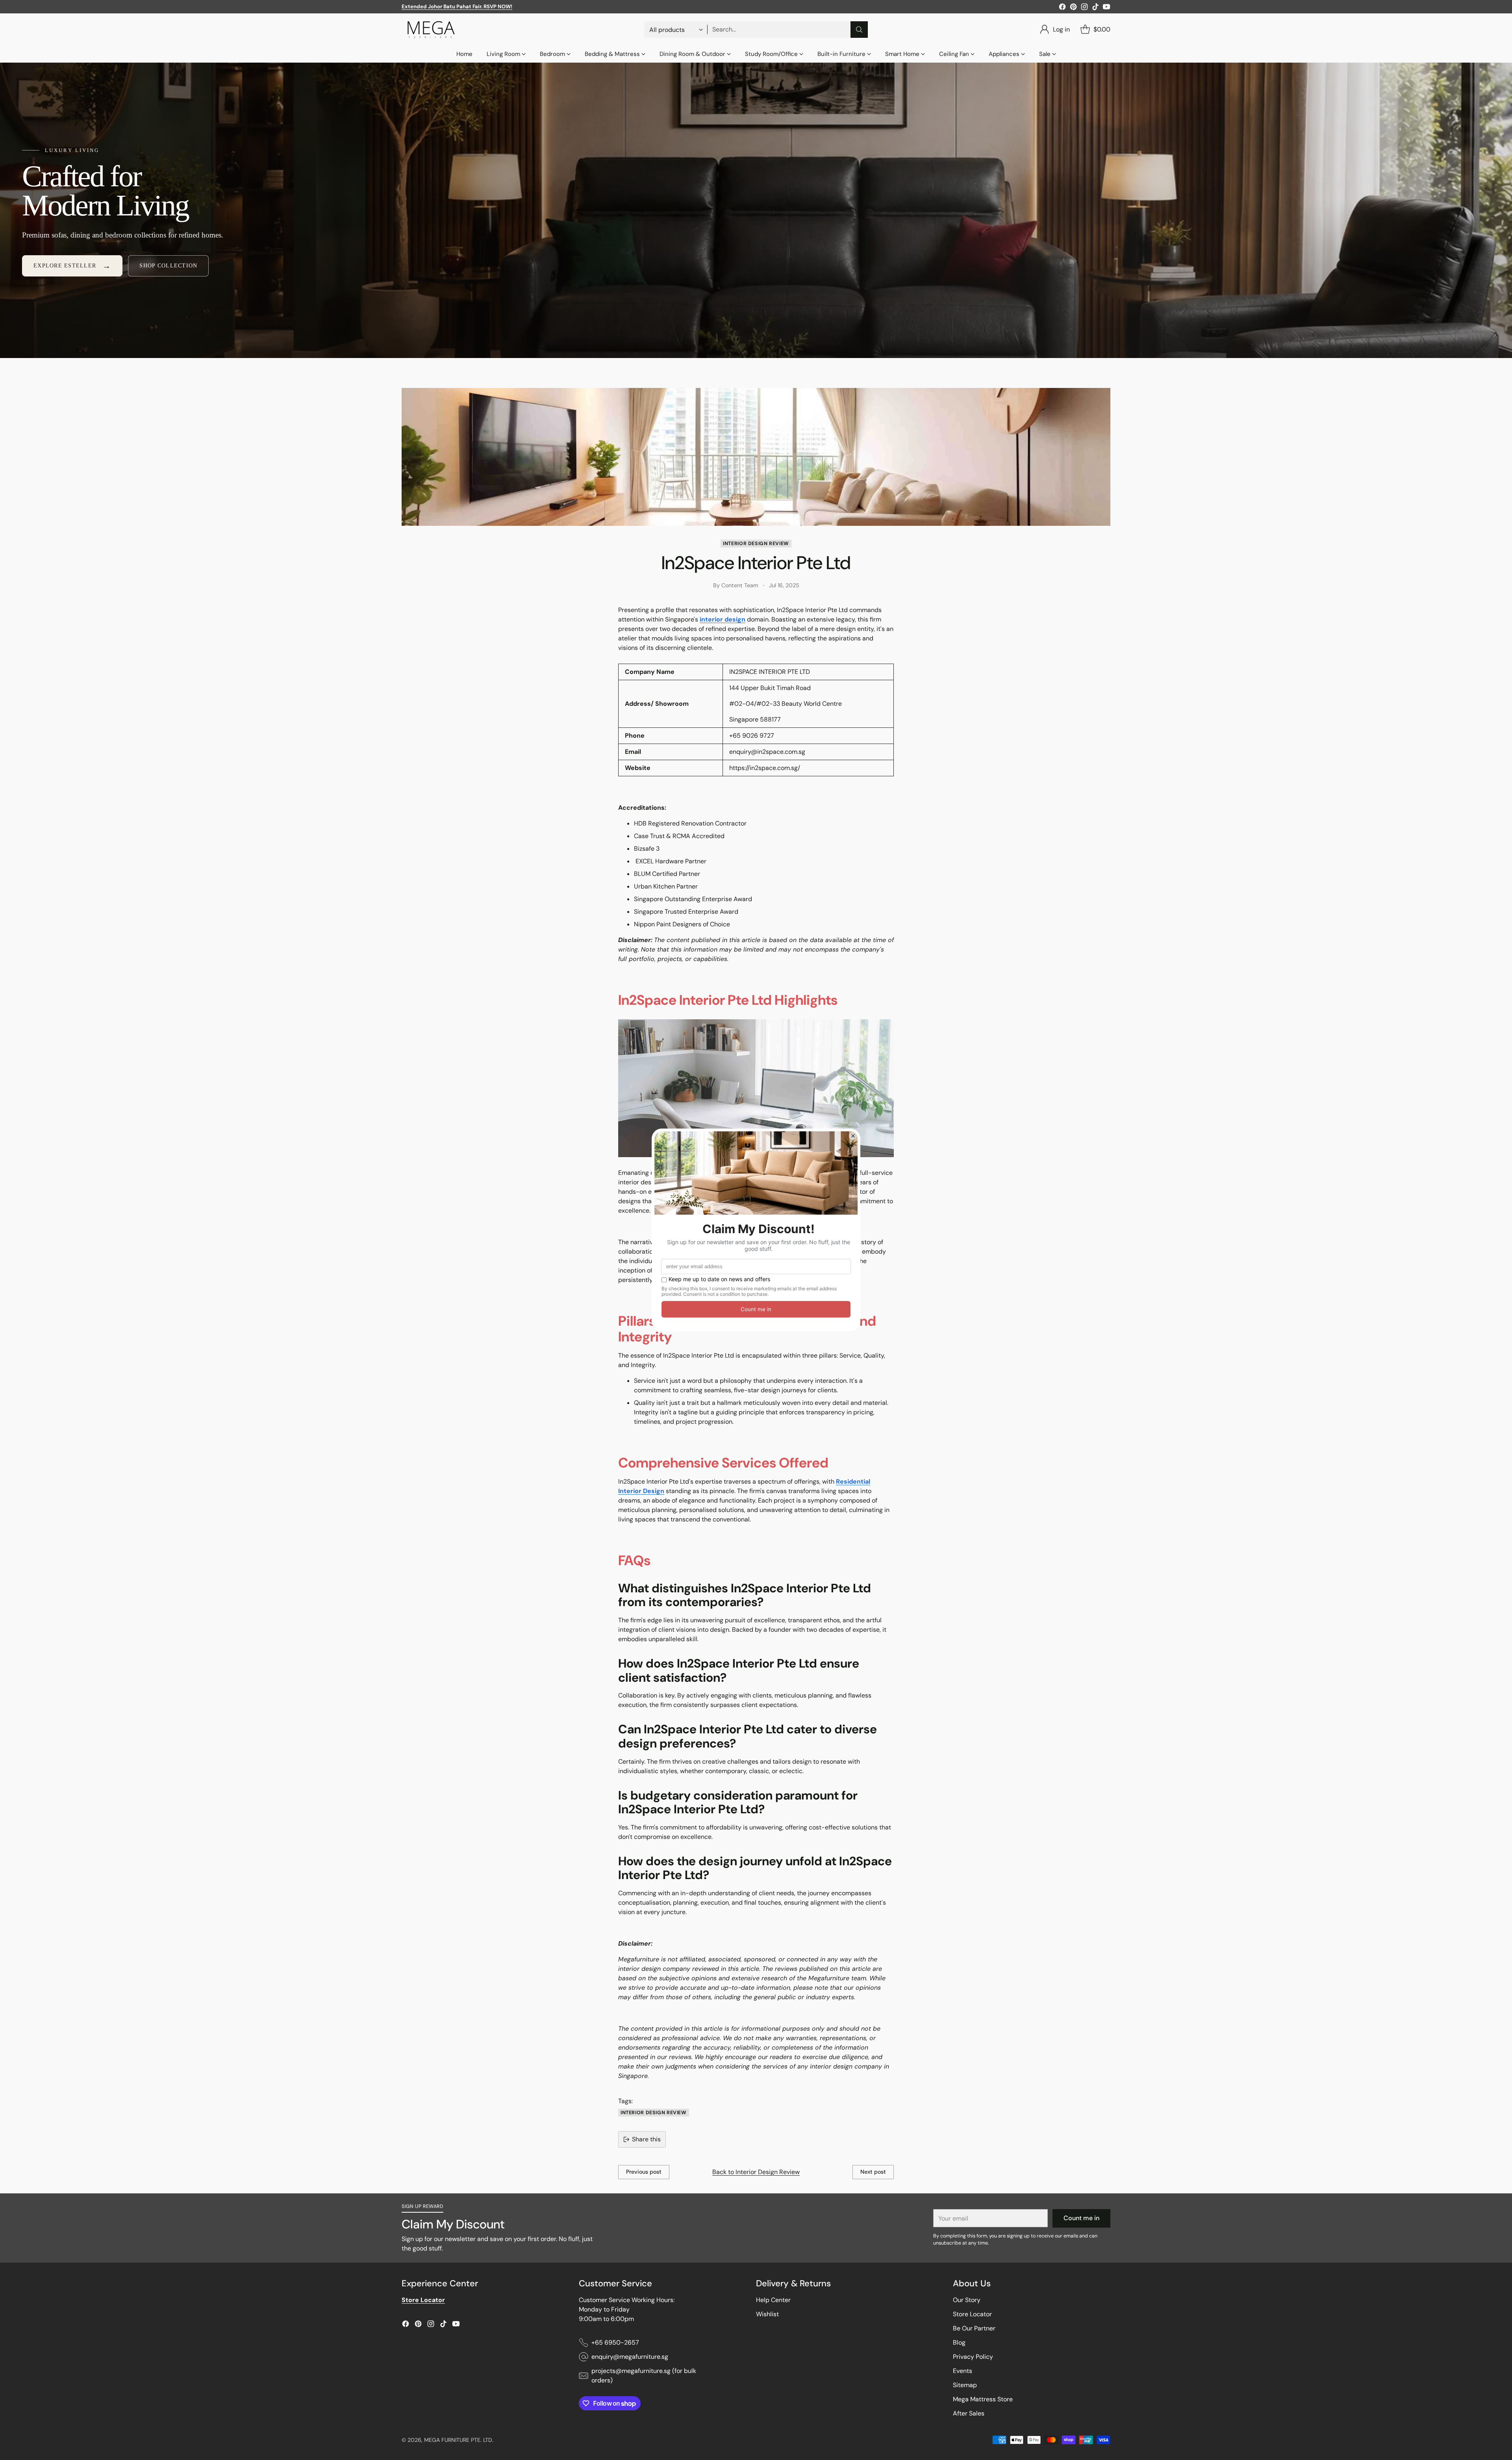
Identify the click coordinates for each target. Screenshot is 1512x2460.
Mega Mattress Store (983, 2399)
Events (963, 2371)
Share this (646, 2139)
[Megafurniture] (431, 30)
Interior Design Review (756, 544)
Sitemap (965, 2385)
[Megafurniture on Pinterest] (1073, 8)
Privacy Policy (973, 2357)
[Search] (859, 30)
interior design (723, 619)
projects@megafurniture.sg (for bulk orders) (644, 2376)
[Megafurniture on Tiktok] (1095, 8)
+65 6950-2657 (615, 2342)
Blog (959, 2342)
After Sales (969, 2413)
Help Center (773, 2300)
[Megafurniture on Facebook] (1062, 8)
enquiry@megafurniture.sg (630, 2357)
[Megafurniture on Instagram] (1084, 8)
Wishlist (767, 2314)
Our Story (967, 2300)
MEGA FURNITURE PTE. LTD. (459, 2440)
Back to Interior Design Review (756, 2172)
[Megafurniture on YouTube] (1106, 8)
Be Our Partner (974, 2328)
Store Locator (972, 2314)
